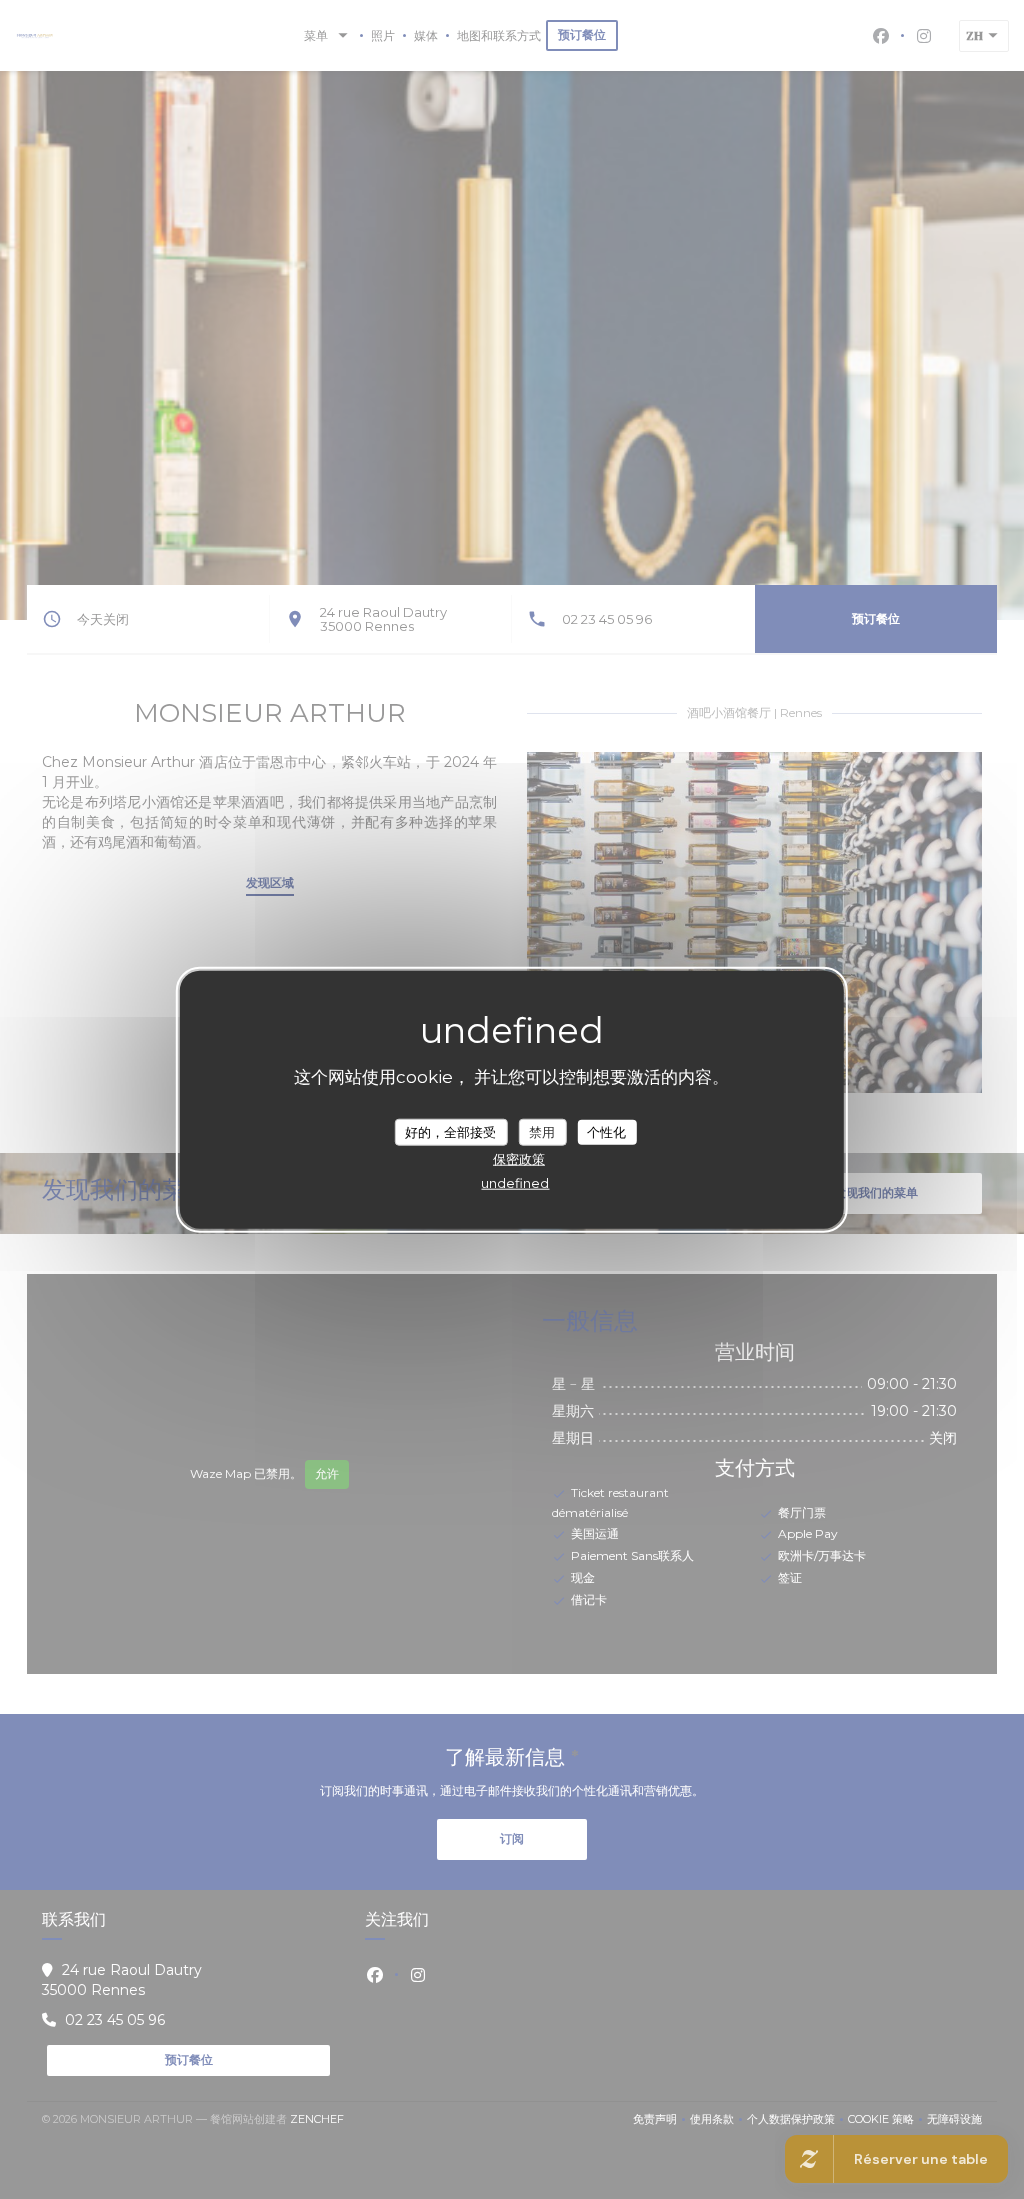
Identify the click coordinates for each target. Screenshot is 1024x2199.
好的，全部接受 (450, 1131)
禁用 (542, 1131)
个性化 (606, 1131)
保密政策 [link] (519, 1159)
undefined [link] (515, 1183)
